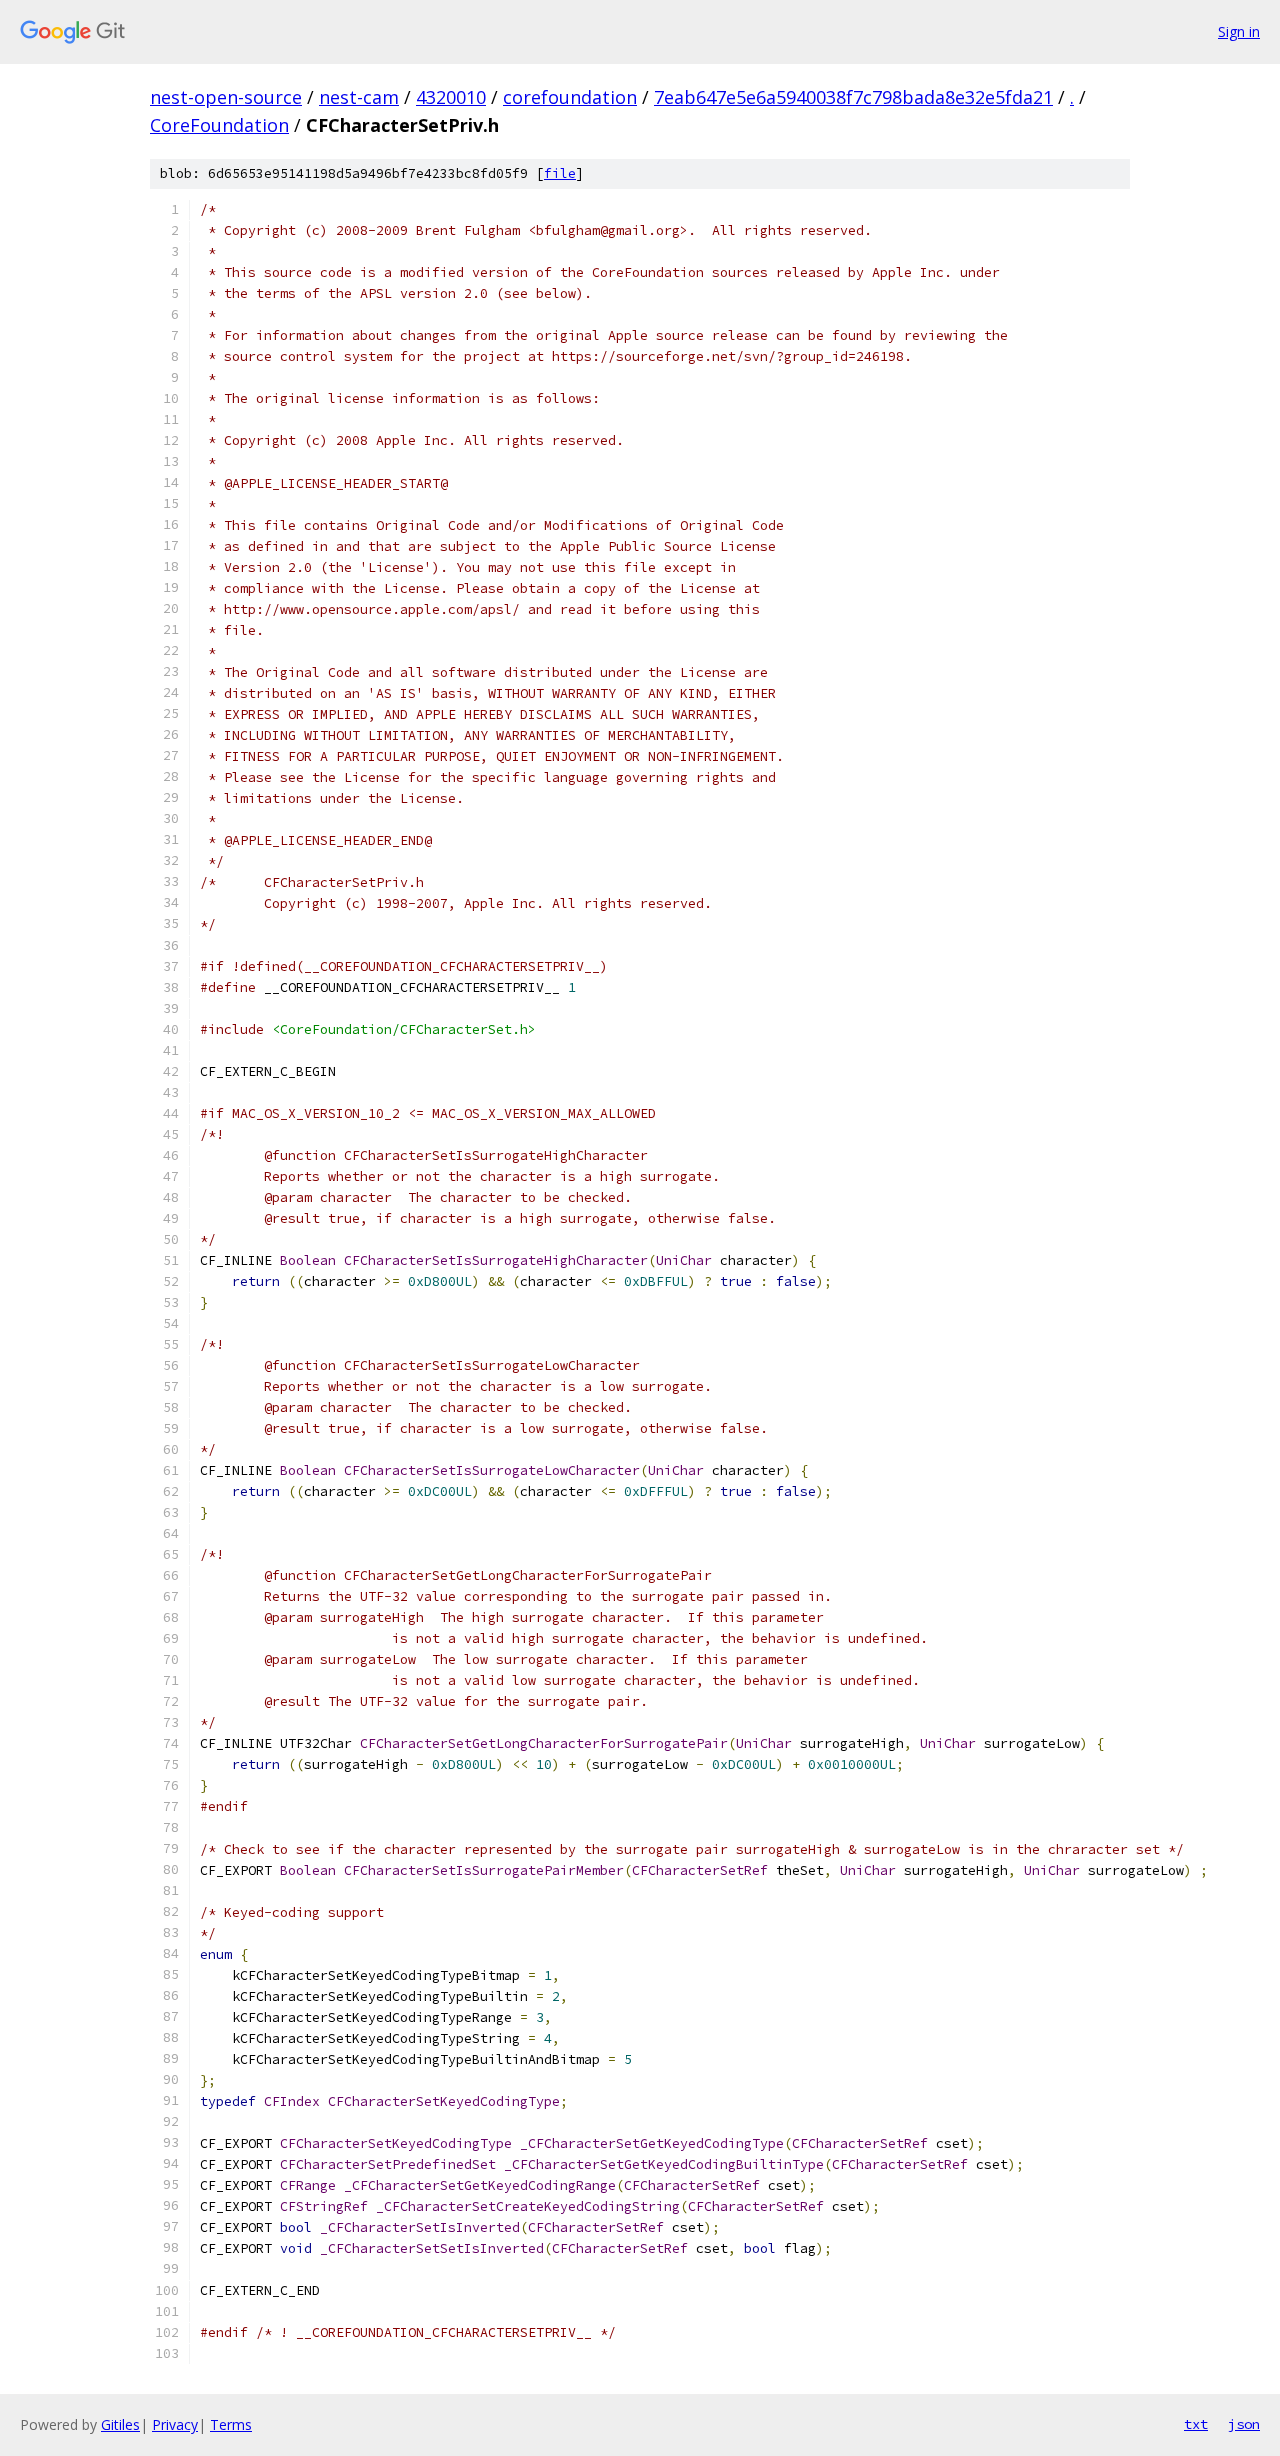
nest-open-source (226, 97)
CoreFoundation (219, 125)
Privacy (175, 2424)
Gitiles (120, 2424)
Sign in (1239, 31)
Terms (231, 2424)
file (560, 173)
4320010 (451, 97)
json (1244, 2424)
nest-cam (359, 97)
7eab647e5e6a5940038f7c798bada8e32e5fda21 (853, 97)
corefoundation (570, 97)
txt (1196, 2424)
